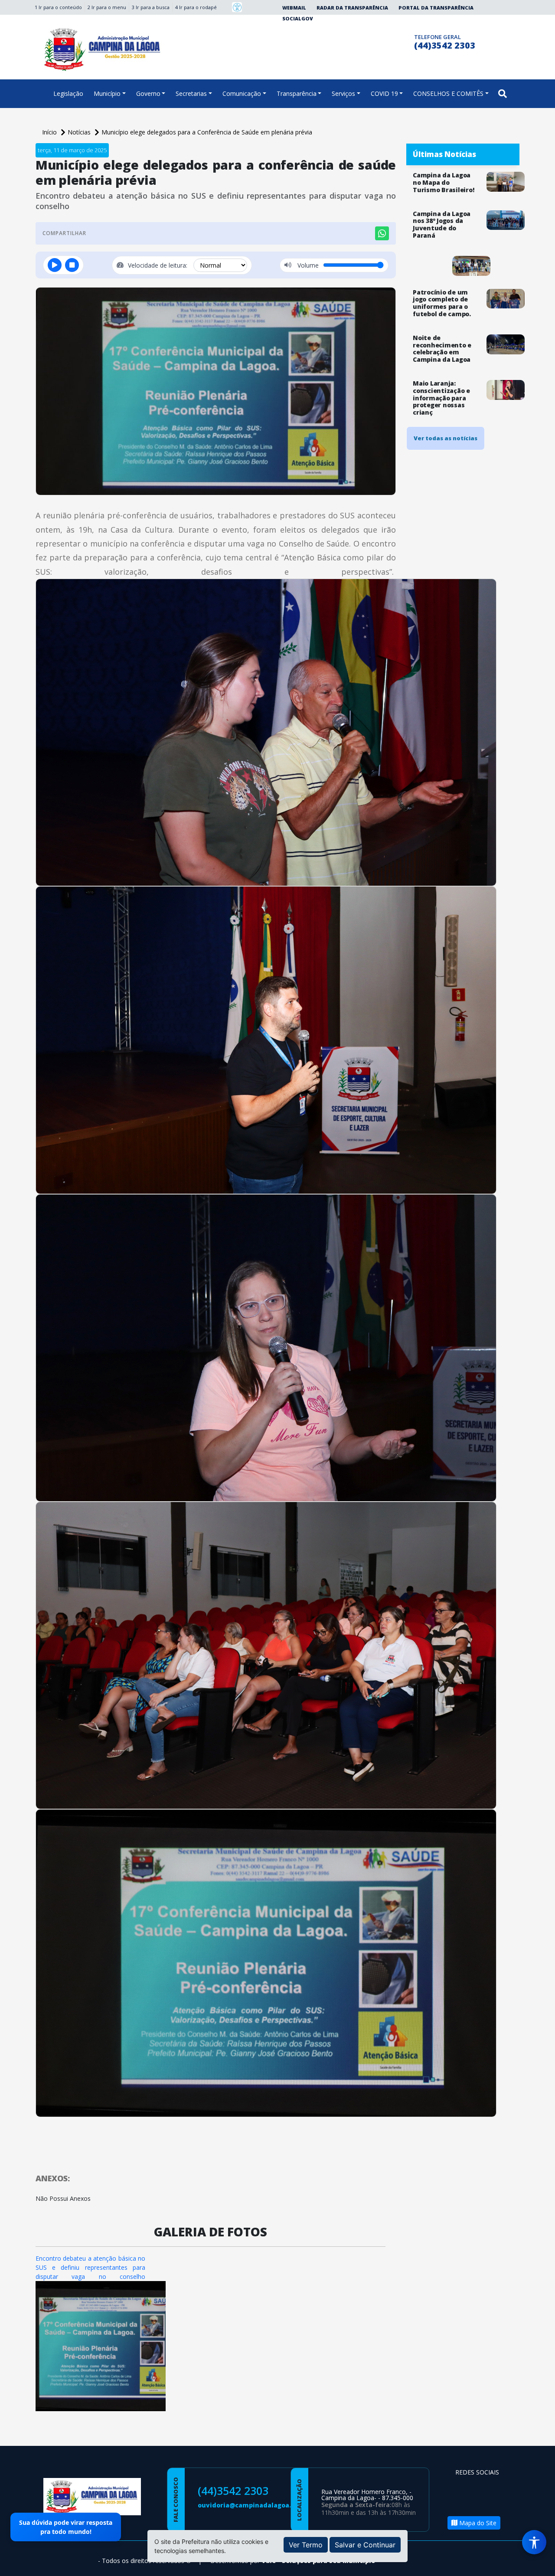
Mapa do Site (477, 2523)
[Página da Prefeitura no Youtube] (464, 2502)
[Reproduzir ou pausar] (55, 265)
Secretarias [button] (191, 93)
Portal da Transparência (436, 8)
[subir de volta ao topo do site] (540, 2563)
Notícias (80, 132)
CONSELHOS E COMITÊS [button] (448, 93)
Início (50, 132)
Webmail (294, 8)
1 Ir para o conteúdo (58, 7)
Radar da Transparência (352, 8)
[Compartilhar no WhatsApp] (382, 233)
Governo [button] (148, 93)
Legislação (68, 93)
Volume (307, 265)
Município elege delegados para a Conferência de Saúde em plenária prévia (207, 132)
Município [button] (107, 93)
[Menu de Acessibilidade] (534, 2542)
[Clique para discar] (405, 41)
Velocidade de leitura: (158, 265)
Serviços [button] (343, 93)
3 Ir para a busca (151, 7)
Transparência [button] (297, 93)
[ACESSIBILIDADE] (237, 7)
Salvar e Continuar (365, 2545)
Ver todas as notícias (446, 438)
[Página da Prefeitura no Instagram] (388, 41)
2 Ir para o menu (107, 7)
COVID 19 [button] (384, 93)
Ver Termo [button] (306, 2545)
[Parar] (72, 265)
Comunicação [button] (242, 93)
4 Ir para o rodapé (196, 7)
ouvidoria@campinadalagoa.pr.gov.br (259, 2505)
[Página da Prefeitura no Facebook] (371, 41)
